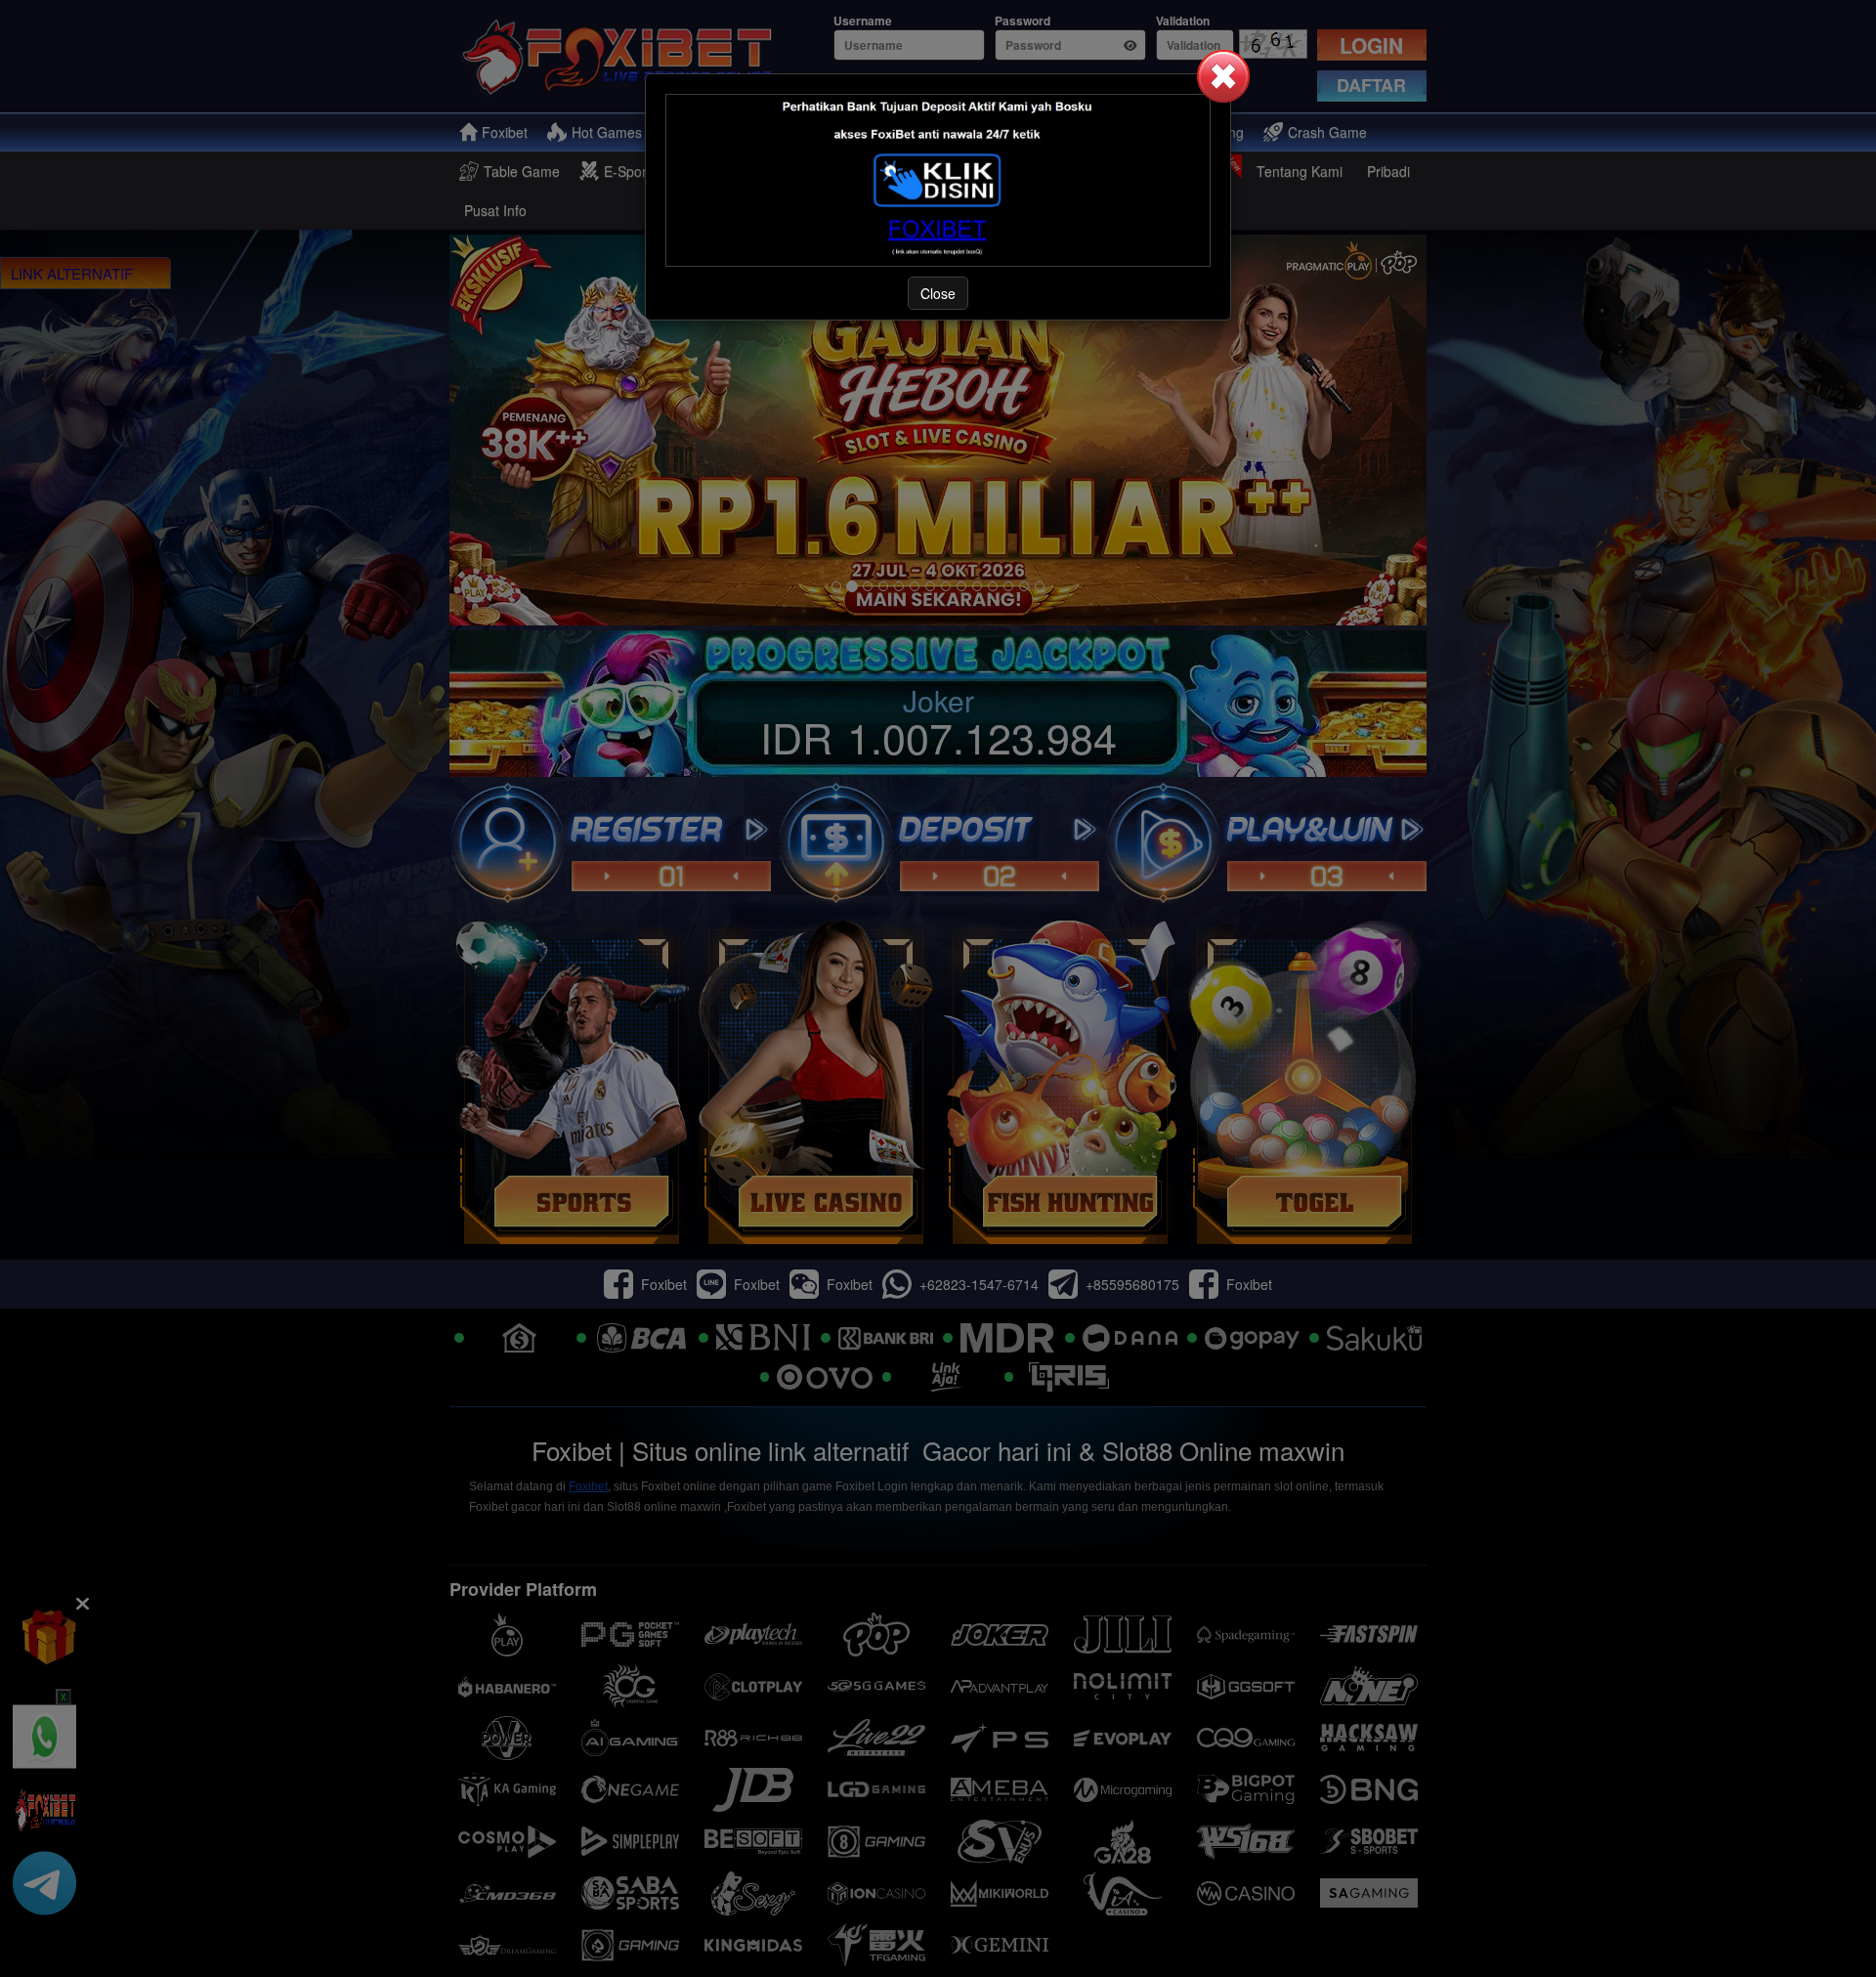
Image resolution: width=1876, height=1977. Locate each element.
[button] (1223, 76)
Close (938, 293)
